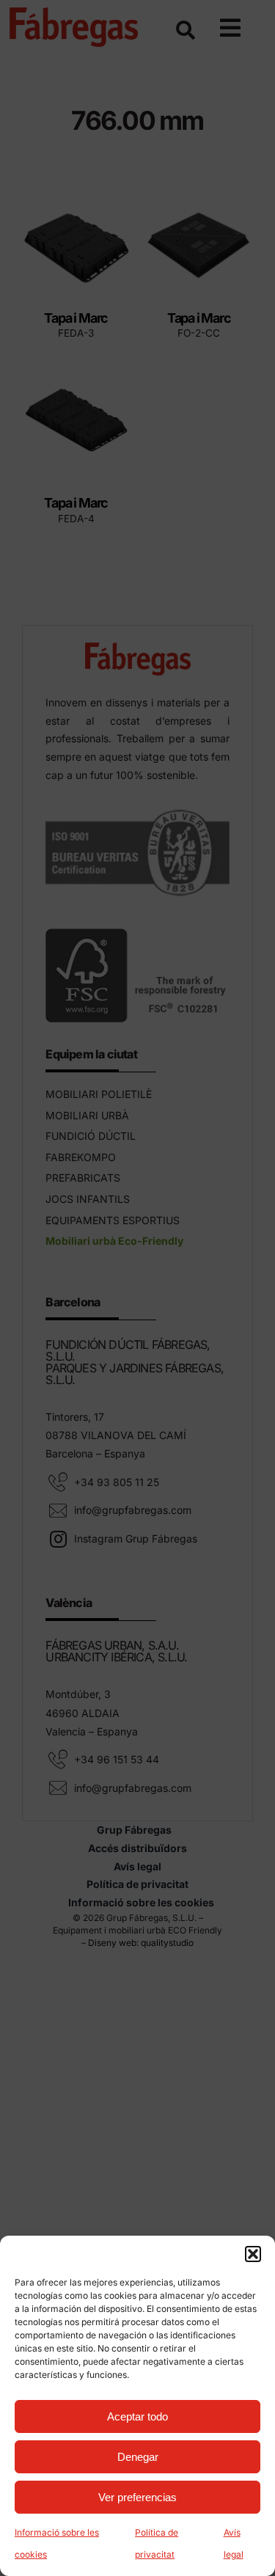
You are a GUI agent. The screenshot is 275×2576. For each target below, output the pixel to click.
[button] (253, 2254)
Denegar (138, 2457)
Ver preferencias (137, 2497)
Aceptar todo (137, 2416)
